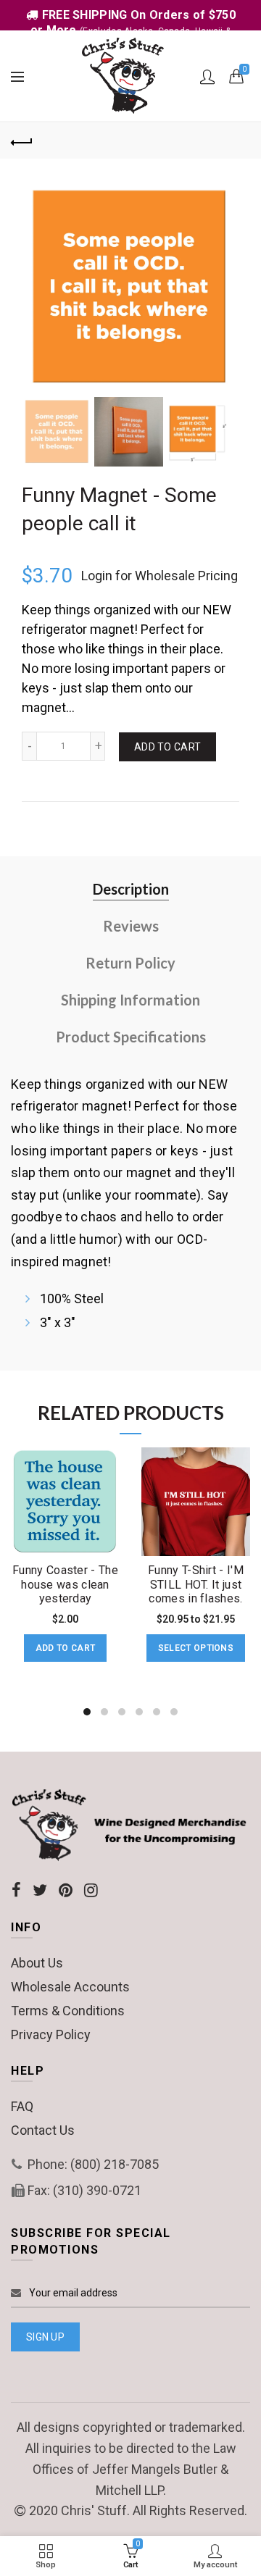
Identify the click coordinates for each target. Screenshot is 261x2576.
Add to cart (167, 747)
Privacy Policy (51, 2035)
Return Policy (130, 963)
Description (131, 889)
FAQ (22, 2106)
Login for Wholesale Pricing (159, 576)
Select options (196, 1648)
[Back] (22, 141)
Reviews (131, 926)
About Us (37, 1963)
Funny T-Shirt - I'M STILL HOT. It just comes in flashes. (196, 1584)
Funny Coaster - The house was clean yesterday (65, 1584)
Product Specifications (131, 1037)
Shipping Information (130, 1000)
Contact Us (43, 2130)
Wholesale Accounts (70, 1987)
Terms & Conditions (68, 2011)
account (207, 77)
